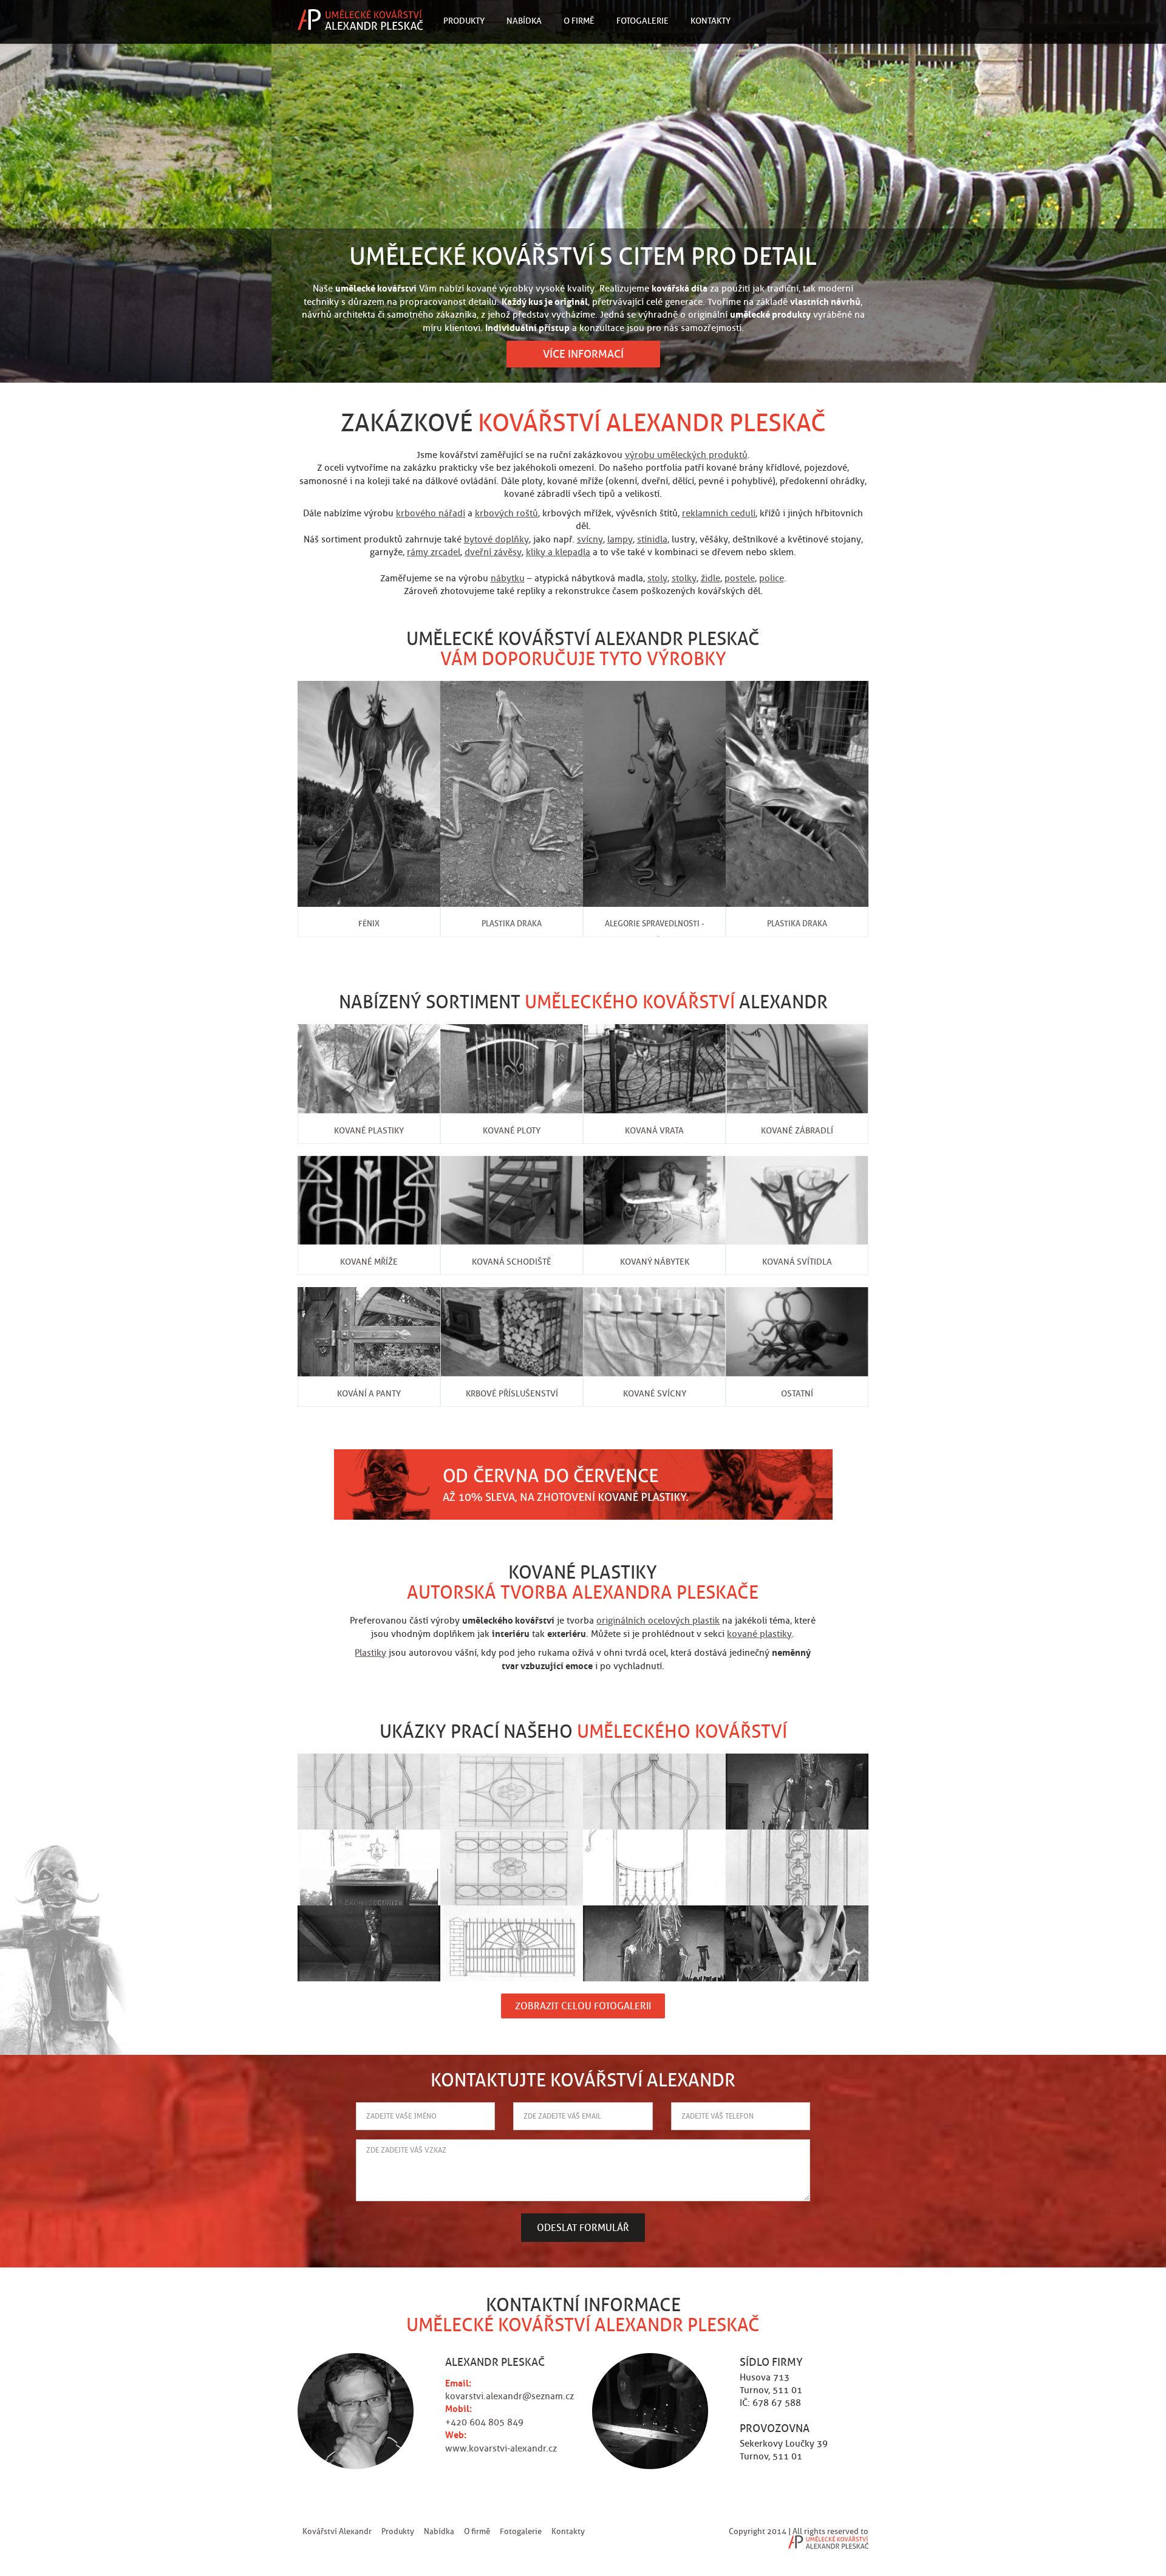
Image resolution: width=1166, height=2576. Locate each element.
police (772, 578)
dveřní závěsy (493, 552)
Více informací (583, 354)
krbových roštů (506, 513)
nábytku (508, 578)
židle (711, 578)
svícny (590, 539)
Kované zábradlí (797, 1130)
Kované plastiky (369, 1130)
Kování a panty (369, 1393)
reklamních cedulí (719, 513)
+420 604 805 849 (484, 2422)
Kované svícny (655, 1393)
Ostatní (797, 1393)
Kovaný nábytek (655, 1262)
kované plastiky (759, 1634)
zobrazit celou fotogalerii (583, 2006)
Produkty (464, 21)
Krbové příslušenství (512, 1393)
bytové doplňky (496, 539)
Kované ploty (512, 1130)
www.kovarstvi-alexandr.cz (501, 2448)
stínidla (652, 539)
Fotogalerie (643, 21)
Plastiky (370, 1653)
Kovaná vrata (654, 1130)
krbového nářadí (431, 513)
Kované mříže (369, 1262)
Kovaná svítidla (797, 1262)
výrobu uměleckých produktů (686, 455)
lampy (620, 539)
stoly (657, 578)
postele (740, 578)
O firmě (579, 21)
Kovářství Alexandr (337, 2531)
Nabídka (524, 21)
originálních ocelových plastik (658, 1621)
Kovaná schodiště (512, 1262)
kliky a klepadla (558, 552)
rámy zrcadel (434, 552)
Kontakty (711, 21)
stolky (684, 578)
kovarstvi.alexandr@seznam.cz (510, 2396)
